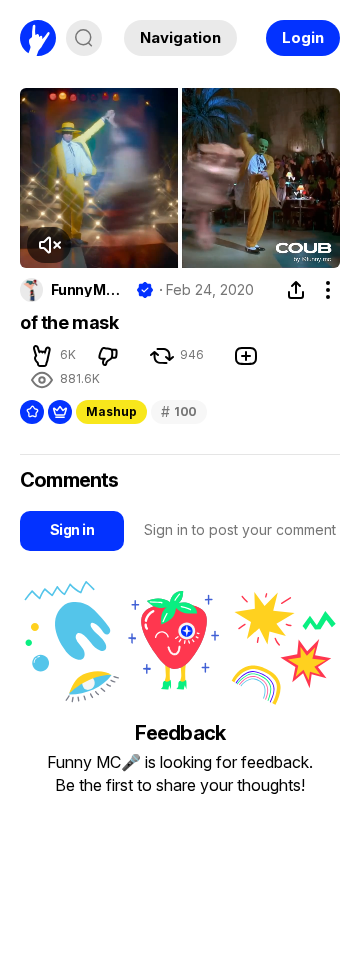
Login (303, 37)
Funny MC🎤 (90, 290)
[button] (49, 245)
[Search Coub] (84, 38)
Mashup (111, 411)
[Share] (296, 290)
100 (179, 411)
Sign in (72, 529)
